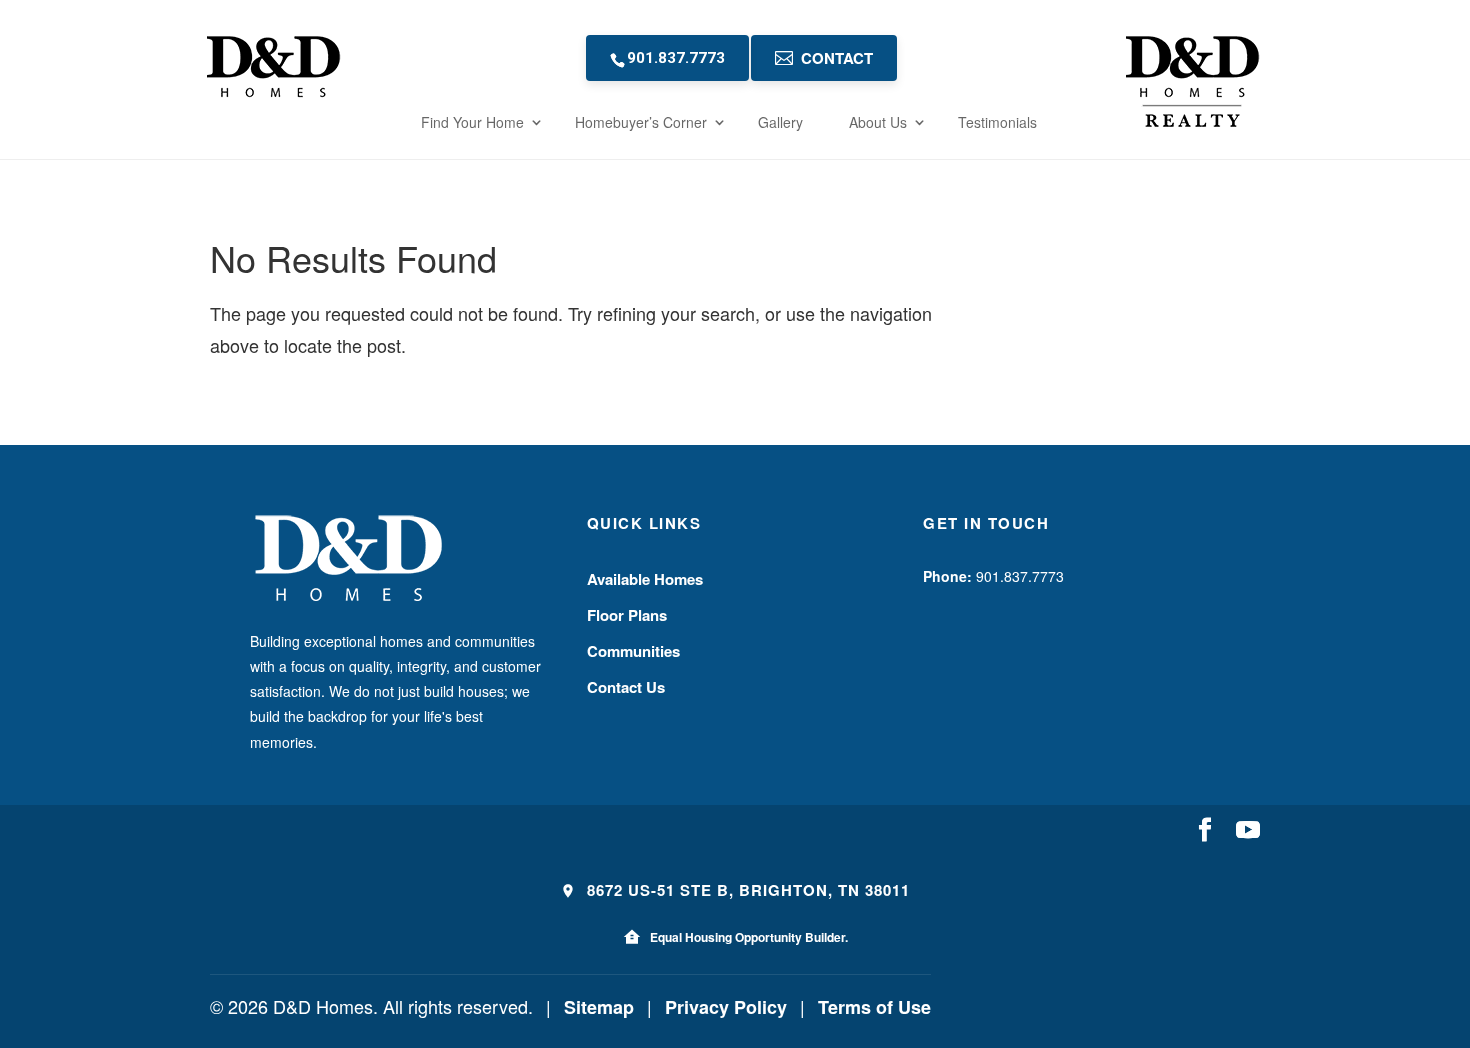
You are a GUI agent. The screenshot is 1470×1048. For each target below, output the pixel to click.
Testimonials (997, 122)
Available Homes (645, 579)
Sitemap (599, 1007)
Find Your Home (472, 122)
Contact (837, 58)
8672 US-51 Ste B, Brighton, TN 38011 (746, 890)
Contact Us (626, 687)
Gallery (780, 122)
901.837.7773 (676, 58)
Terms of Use (874, 1007)
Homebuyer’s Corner (641, 122)
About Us (878, 122)
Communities (633, 651)
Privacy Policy (726, 1007)
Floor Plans (627, 615)
